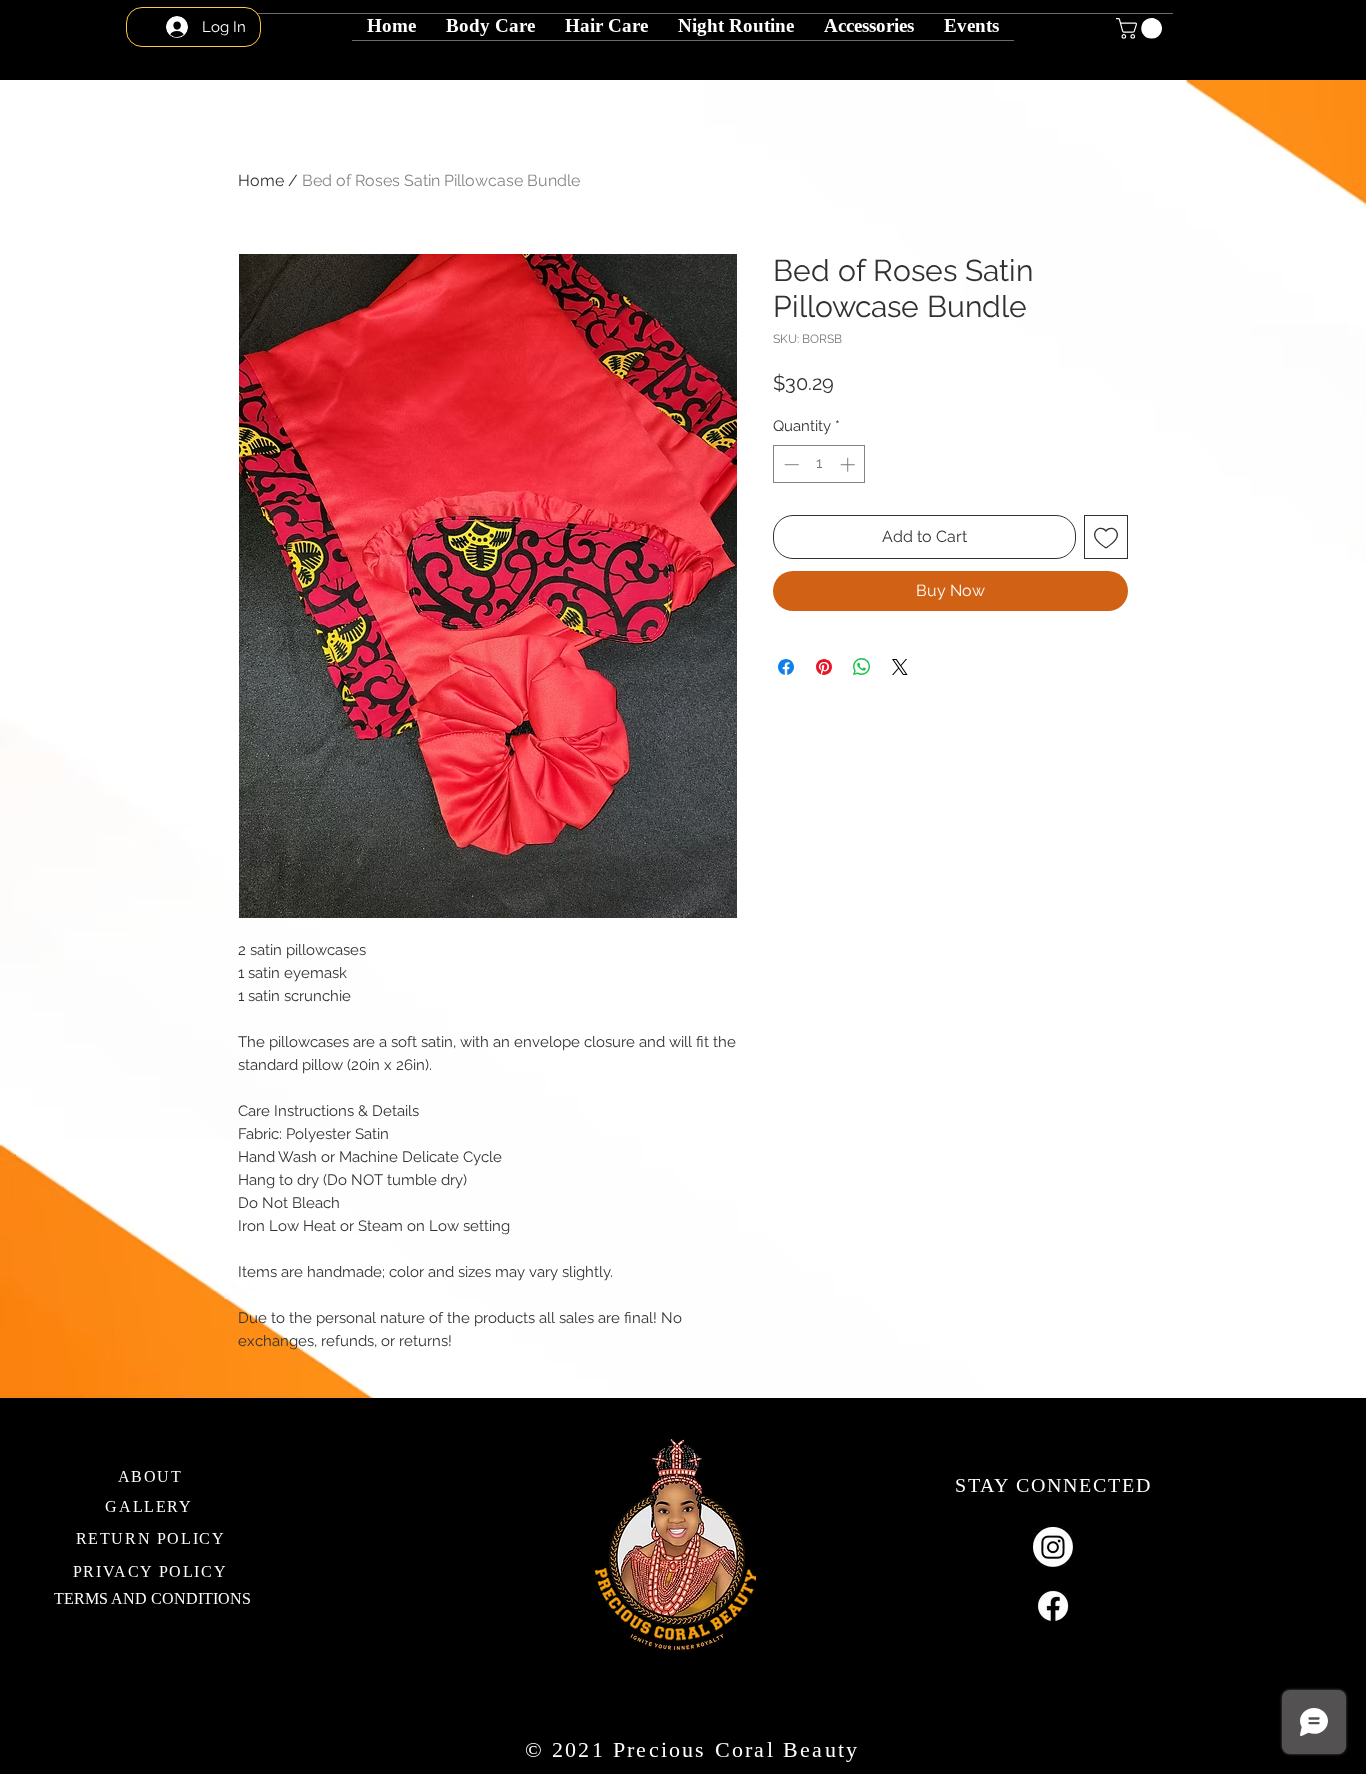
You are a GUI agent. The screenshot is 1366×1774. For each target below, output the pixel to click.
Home (261, 180)
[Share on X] (900, 667)
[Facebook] (1053, 1606)
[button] (736, 15)
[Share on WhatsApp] (862, 667)
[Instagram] (1053, 1547)
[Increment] (849, 464)
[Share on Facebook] (786, 667)
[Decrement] (789, 464)
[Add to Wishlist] (1106, 537)
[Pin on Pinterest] (824, 667)
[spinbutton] (819, 464)
